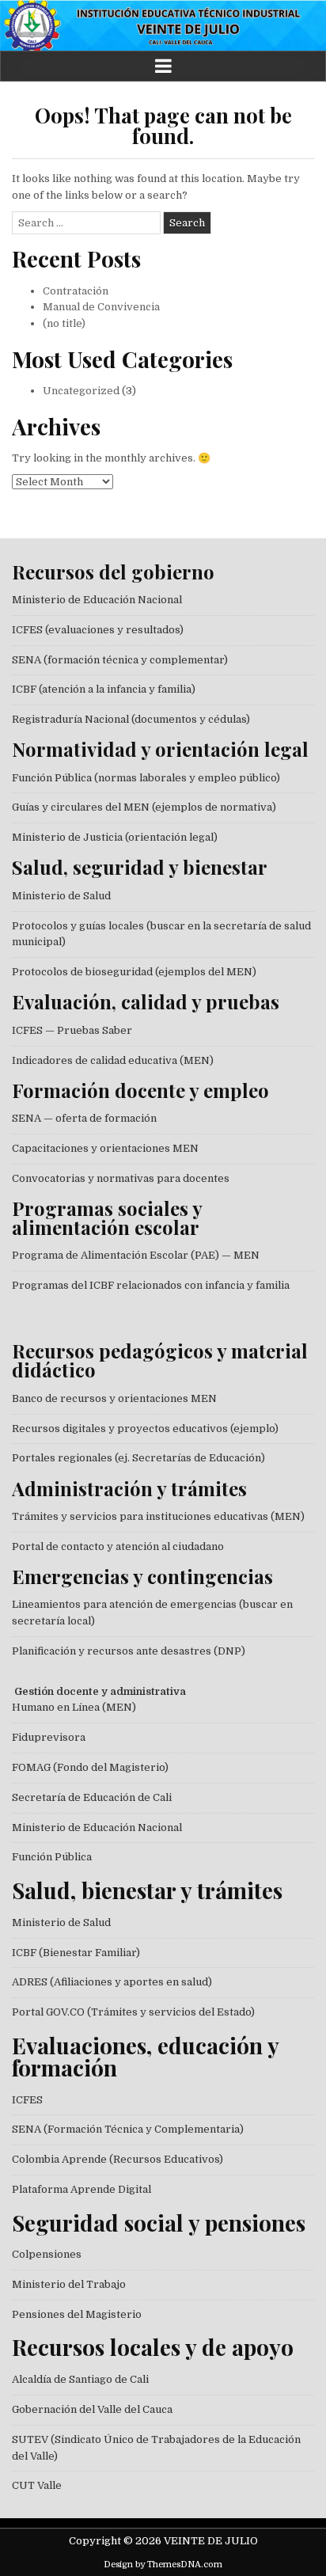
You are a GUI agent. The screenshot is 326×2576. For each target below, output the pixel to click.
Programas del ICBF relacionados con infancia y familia (151, 1285)
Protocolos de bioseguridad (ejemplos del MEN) (134, 972)
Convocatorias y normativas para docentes (121, 1178)
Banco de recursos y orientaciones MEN (114, 1398)
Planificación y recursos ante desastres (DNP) (129, 1651)
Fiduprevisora (49, 1737)
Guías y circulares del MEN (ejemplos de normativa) (144, 807)
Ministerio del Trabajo (69, 2284)
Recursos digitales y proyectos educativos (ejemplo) (145, 1429)
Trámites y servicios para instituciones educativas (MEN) (158, 1516)
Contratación (76, 291)
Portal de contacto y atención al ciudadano (118, 1546)
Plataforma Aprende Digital (81, 2189)
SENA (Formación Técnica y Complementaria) (128, 2129)
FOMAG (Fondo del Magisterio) (90, 1767)
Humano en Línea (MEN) (74, 1707)
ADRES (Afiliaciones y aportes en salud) (112, 1982)
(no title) (64, 323)
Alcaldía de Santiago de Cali (80, 2379)
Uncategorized (81, 391)
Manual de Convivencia (101, 307)
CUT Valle (37, 2485)
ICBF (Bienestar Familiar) (76, 1953)
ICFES (27, 2100)
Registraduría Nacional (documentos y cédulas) (131, 719)
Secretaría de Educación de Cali (92, 1797)
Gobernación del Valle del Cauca (92, 2409)
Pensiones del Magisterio (77, 2314)
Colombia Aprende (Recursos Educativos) (118, 2159)
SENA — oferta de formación (84, 1118)
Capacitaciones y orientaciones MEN (105, 1148)
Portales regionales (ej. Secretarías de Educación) (138, 1458)
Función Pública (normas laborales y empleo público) (146, 778)
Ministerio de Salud (61, 896)
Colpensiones (47, 2254)
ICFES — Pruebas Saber (72, 1030)
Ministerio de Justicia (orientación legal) (115, 837)
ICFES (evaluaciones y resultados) (98, 630)
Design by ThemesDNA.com (163, 2565)
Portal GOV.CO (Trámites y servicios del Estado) (133, 2012)
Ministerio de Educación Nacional (97, 600)
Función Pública (52, 1857)
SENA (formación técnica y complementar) (120, 660)
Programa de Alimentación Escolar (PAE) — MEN (136, 1255)
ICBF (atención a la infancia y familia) (104, 689)
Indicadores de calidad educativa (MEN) (113, 1060)
